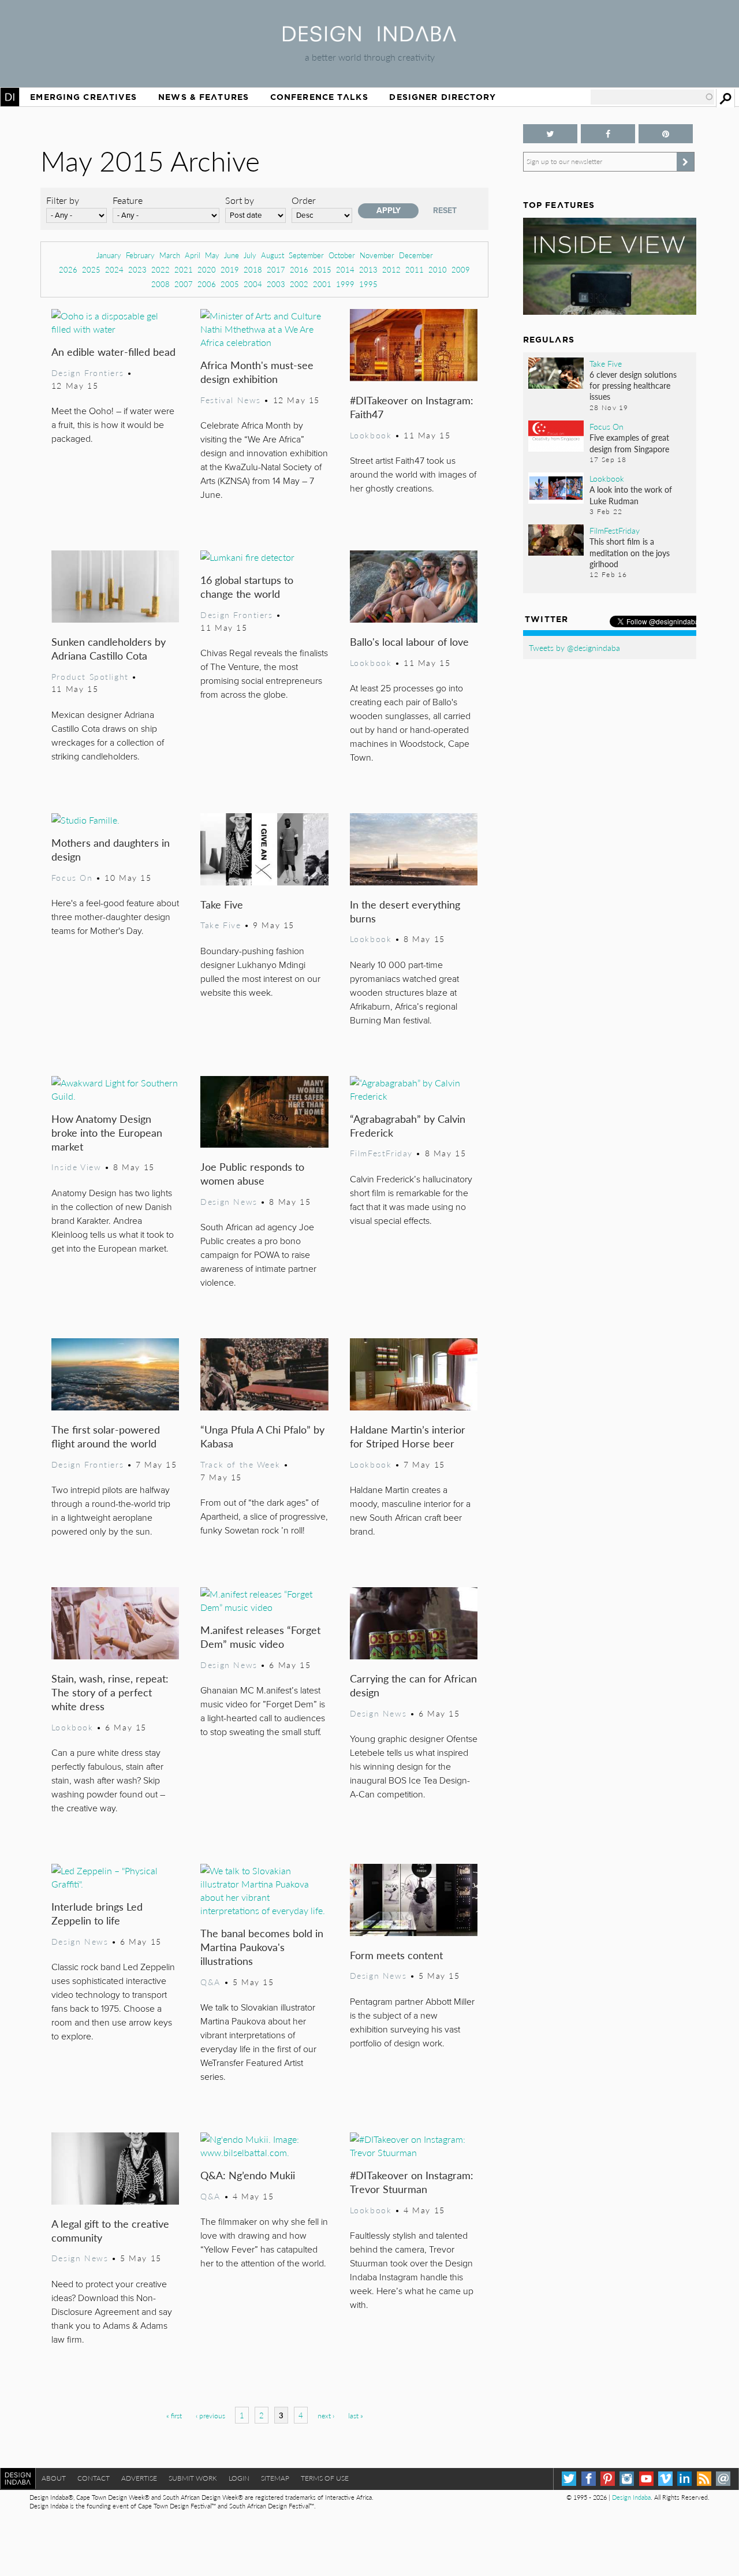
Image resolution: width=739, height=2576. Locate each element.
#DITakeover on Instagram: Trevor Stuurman (412, 2182)
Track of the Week (240, 1464)
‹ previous (210, 2416)
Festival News (231, 400)
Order (304, 200)
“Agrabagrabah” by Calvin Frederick (408, 1125)
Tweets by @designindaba (574, 647)
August (273, 255)
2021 (184, 269)
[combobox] (652, 97)
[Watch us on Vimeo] (665, 2479)
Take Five (222, 904)
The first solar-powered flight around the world (106, 1436)
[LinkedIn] (684, 2479)
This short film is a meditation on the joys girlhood (630, 552)
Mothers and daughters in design (111, 849)
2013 (368, 269)
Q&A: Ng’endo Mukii (248, 2175)
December (416, 255)
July (250, 255)
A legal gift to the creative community (110, 2230)
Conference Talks (319, 97)
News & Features (204, 97)
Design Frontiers (87, 373)
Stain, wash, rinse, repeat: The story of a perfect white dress (110, 1692)
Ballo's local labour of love (409, 641)
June (232, 255)
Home (10, 97)
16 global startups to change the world (247, 587)
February (140, 255)
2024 (114, 269)
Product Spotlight (90, 676)
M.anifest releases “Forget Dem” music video (260, 1637)
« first (174, 2416)
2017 (276, 269)
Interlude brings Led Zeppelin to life (97, 1913)
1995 (368, 284)
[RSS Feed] (704, 2479)
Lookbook (371, 435)
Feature (128, 200)
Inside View (76, 1167)
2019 (230, 269)
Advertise (139, 2478)
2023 (137, 269)
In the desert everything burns (405, 911)
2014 (345, 269)
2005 (230, 284)
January (109, 255)
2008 (161, 284)
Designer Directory (443, 97)
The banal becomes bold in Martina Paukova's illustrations (262, 1947)
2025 (91, 269)
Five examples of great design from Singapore (629, 443)
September (306, 255)
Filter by (63, 200)
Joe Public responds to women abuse (252, 1173)
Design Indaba (631, 2497)
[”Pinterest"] (666, 134)
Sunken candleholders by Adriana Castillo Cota (109, 648)
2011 (415, 269)
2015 (322, 269)
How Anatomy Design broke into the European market (107, 1132)
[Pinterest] (608, 2479)
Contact (94, 2478)
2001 (322, 284)
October (342, 255)
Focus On (72, 877)
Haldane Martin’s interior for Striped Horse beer (408, 1436)
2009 (461, 269)
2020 (207, 269)
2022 (161, 269)
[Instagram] (627, 2479)
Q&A (210, 1982)
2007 (184, 284)
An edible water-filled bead (113, 351)
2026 (68, 269)
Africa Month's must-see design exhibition (257, 372)
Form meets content (396, 1955)
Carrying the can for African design (413, 1685)
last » (356, 2416)
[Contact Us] (723, 2479)
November (377, 255)
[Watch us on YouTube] (646, 2479)
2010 (438, 269)
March (170, 255)
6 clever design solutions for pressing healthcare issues (633, 385)
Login (239, 2478)
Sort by (240, 200)
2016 (299, 269)
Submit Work (193, 2478)
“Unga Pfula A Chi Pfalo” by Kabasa (262, 1436)
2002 (299, 284)
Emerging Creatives (83, 97)
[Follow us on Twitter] (550, 134)
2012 (391, 269)
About (54, 2478)
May (212, 255)
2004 (253, 284)
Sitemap (275, 2478)
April (193, 255)
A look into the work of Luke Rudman (631, 495)
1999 (345, 284)
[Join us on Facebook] (608, 134)
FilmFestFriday (381, 1153)
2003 (276, 284)
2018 (253, 269)
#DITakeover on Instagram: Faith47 (412, 407)
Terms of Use (325, 2478)
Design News (229, 1201)
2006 (207, 284)
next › (326, 2416)
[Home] (369, 38)
